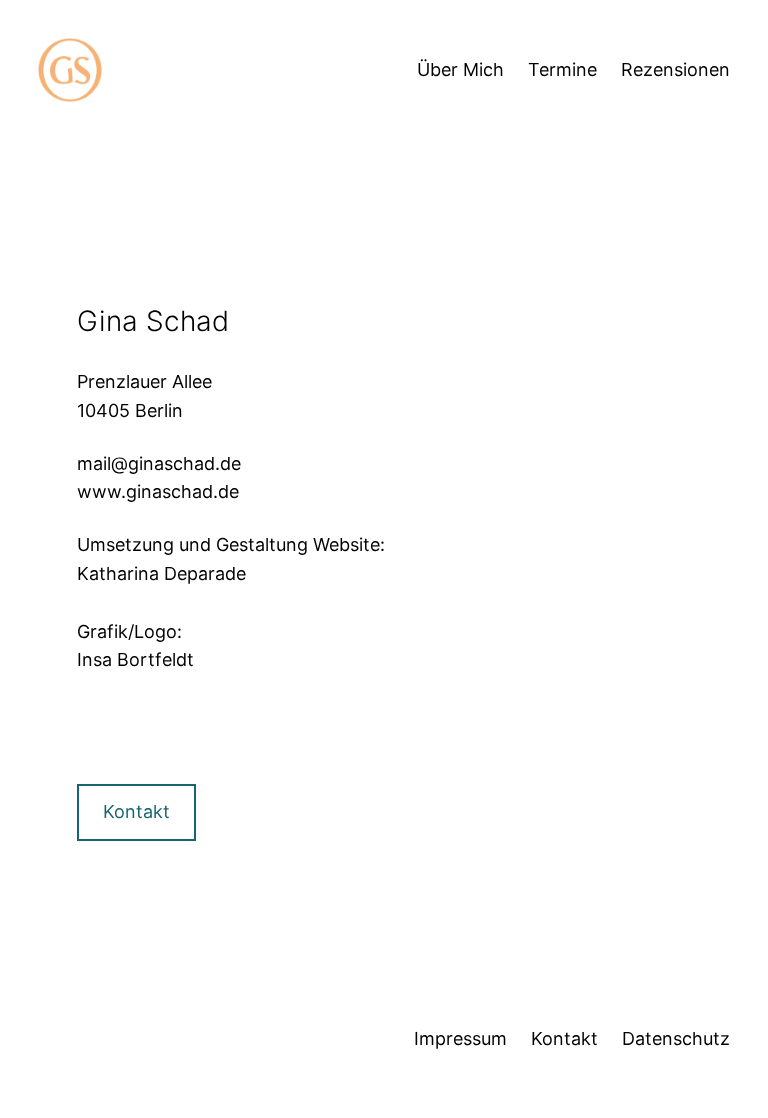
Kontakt (136, 811)
